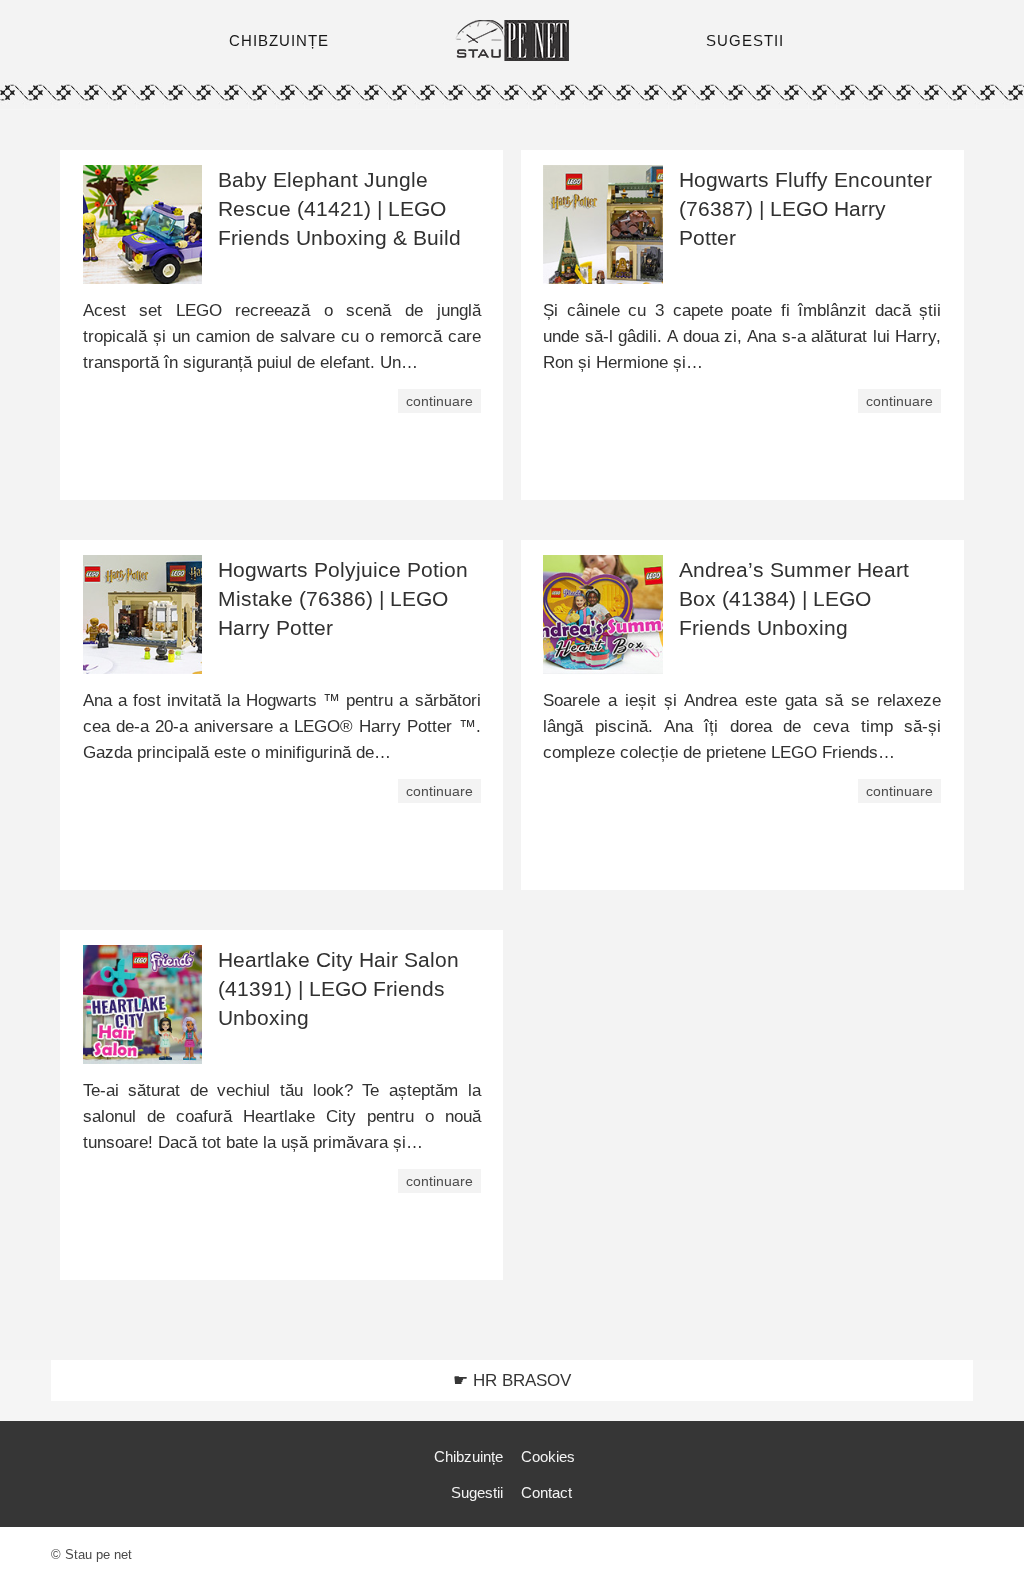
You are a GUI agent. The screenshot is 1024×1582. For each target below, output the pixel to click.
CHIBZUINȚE (279, 40)
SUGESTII (745, 40)
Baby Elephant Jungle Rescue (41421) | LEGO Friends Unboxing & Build (339, 208)
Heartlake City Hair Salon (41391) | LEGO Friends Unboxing (338, 988)
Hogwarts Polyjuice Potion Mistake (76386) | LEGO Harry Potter (343, 598)
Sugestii (477, 1492)
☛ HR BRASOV (512, 1380)
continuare (439, 401)
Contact (546, 1492)
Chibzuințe (468, 1456)
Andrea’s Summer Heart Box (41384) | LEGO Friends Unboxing (794, 598)
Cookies (548, 1456)
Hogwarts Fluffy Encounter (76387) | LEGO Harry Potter (805, 208)
